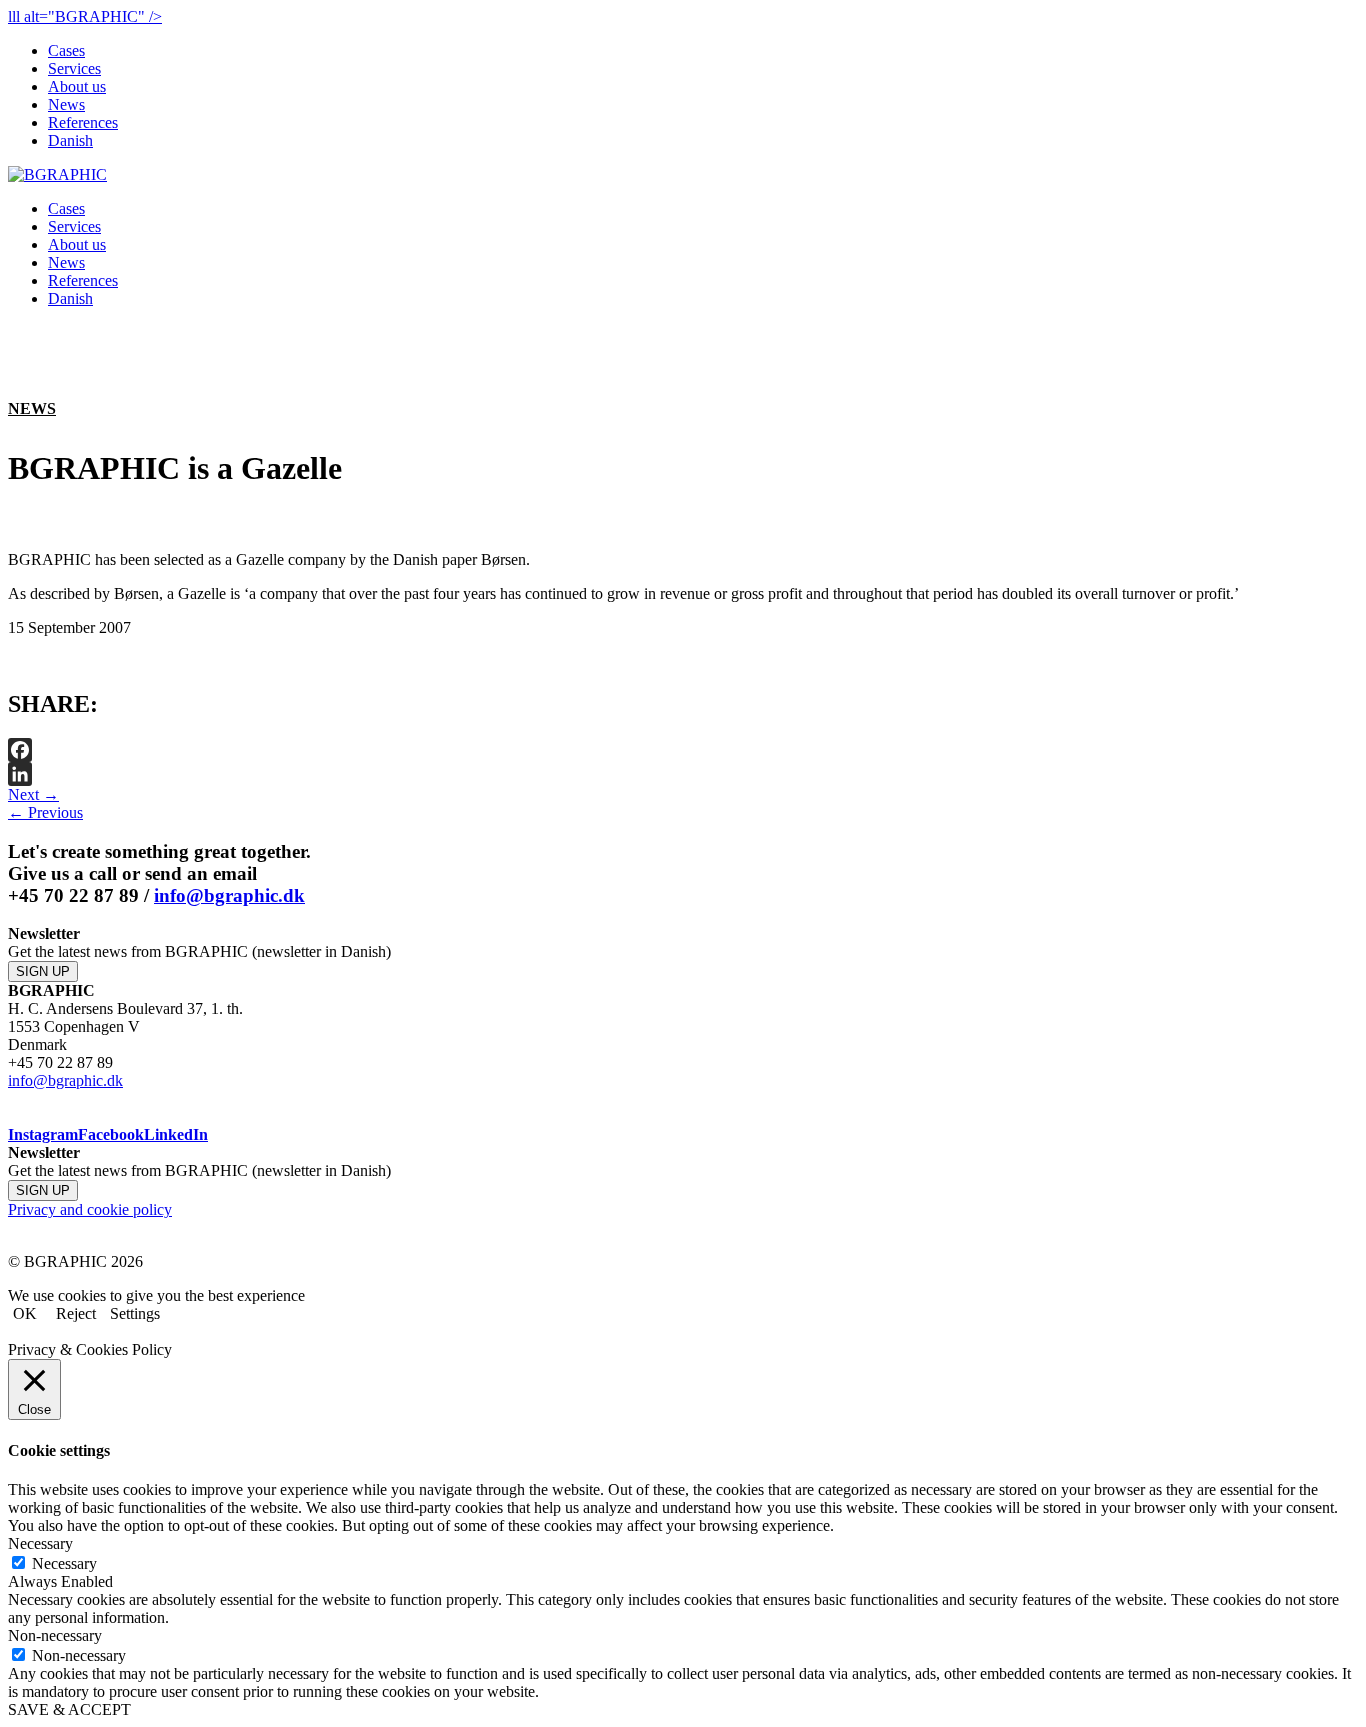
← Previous (45, 812)
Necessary (64, 1563)
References (83, 122)
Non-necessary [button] (55, 1635)
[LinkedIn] (683, 774)
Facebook (111, 1134)
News (66, 104)
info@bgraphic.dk (229, 895)
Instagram (43, 1134)
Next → (33, 794)
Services (74, 68)
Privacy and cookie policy (90, 1209)
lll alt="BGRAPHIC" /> (85, 16)
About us (77, 86)
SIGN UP (43, 971)
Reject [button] (76, 1313)
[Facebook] (683, 750)
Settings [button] (135, 1313)
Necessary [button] (40, 1543)
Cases (66, 50)
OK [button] (25, 1313)
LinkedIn (176, 1134)
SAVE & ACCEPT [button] (69, 1709)
